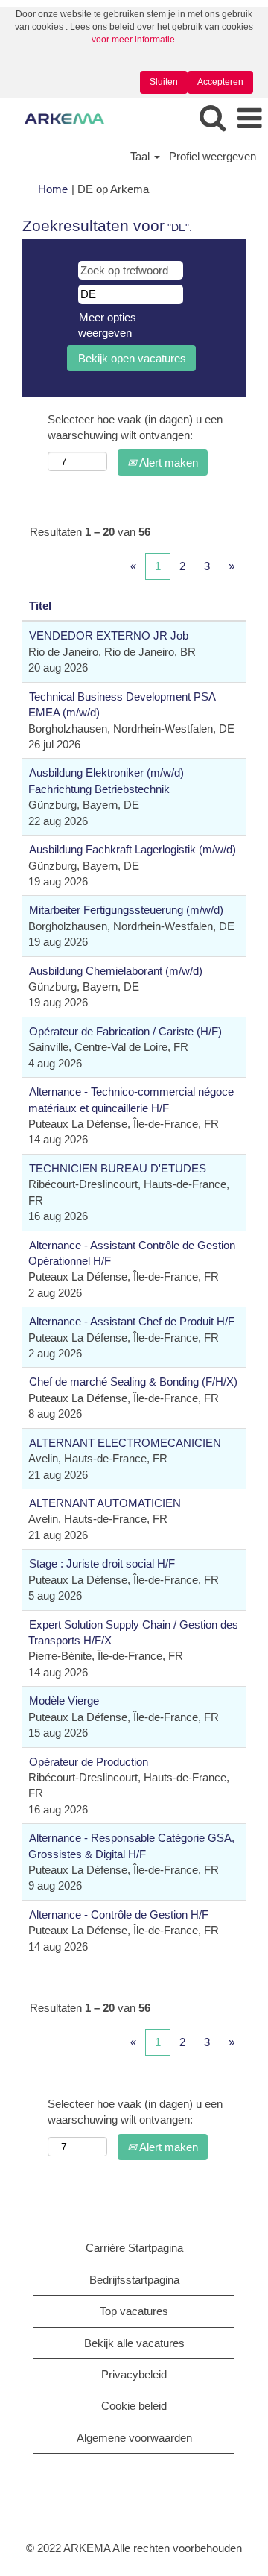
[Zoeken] (212, 118)
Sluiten (164, 82)
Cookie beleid (134, 2406)
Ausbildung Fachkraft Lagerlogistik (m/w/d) (133, 849)
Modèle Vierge (64, 1701)
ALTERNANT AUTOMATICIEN (105, 1503)
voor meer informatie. (134, 40)
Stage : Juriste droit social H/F (102, 1563)
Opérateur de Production (89, 1762)
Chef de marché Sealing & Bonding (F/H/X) (133, 1382)
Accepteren (220, 82)
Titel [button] (40, 606)
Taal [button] (141, 156)
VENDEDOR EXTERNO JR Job (109, 635)
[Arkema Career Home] (59, 118)
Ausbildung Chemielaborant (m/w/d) (116, 971)
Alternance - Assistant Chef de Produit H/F (132, 1321)
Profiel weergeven (213, 156)
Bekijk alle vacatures (134, 2343)
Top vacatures (134, 2311)
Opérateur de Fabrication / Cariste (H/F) (125, 1031)
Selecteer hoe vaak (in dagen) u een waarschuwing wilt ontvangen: (135, 427)
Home (53, 189)
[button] (249, 119)
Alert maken (167, 463)
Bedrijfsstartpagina (134, 2280)
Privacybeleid (134, 2374)
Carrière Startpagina (134, 2248)
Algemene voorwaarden (134, 2438)
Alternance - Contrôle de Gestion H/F (119, 1914)
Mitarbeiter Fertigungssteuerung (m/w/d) (126, 910)
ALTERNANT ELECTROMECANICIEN (125, 1443)
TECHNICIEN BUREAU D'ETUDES (118, 1168)
